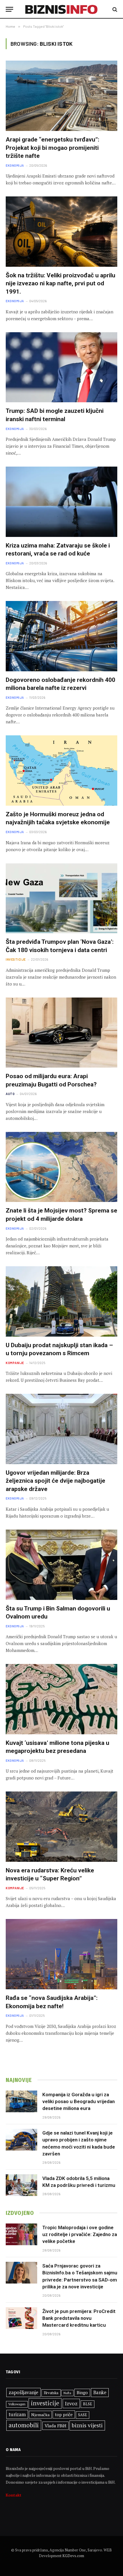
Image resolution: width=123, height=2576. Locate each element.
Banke (100, 2392)
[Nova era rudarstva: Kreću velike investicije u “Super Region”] (61, 1827)
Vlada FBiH (55, 2426)
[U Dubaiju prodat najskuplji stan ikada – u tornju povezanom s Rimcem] (61, 1301)
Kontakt (14, 2495)
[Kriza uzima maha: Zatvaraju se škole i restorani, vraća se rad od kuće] (61, 502)
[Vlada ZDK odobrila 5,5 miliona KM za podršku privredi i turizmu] (21, 2185)
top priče (64, 2414)
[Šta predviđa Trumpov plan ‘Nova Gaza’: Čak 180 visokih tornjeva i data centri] (61, 898)
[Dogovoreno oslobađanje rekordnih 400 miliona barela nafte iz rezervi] (61, 636)
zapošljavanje (23, 2392)
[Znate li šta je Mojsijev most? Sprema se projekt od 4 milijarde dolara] (61, 1167)
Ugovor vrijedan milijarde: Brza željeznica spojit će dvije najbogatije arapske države (55, 1481)
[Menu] (9, 9)
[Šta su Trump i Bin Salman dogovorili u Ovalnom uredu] (61, 1565)
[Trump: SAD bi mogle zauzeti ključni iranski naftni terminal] (61, 367)
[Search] (114, 9)
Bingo (82, 2393)
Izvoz (71, 2403)
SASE (83, 2415)
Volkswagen (17, 2404)
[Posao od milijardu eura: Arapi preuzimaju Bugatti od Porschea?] (61, 1033)
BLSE (88, 2404)
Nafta (67, 2393)
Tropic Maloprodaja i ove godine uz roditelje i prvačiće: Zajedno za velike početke (80, 2234)
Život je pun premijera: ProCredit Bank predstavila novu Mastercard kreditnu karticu (79, 2318)
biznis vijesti (87, 2425)
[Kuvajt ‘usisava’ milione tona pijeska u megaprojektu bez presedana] (61, 1699)
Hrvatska (51, 2393)
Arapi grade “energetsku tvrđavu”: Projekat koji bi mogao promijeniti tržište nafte (52, 148)
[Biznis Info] (62, 9)
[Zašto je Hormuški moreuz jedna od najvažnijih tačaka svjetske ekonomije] (61, 771)
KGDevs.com (73, 2556)
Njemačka (40, 2415)
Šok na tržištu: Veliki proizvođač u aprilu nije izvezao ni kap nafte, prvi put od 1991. (60, 283)
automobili (24, 2425)
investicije (45, 2403)
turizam (17, 2414)
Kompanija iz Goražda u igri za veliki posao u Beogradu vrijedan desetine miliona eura (79, 2102)
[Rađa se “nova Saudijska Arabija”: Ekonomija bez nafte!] (61, 1954)
